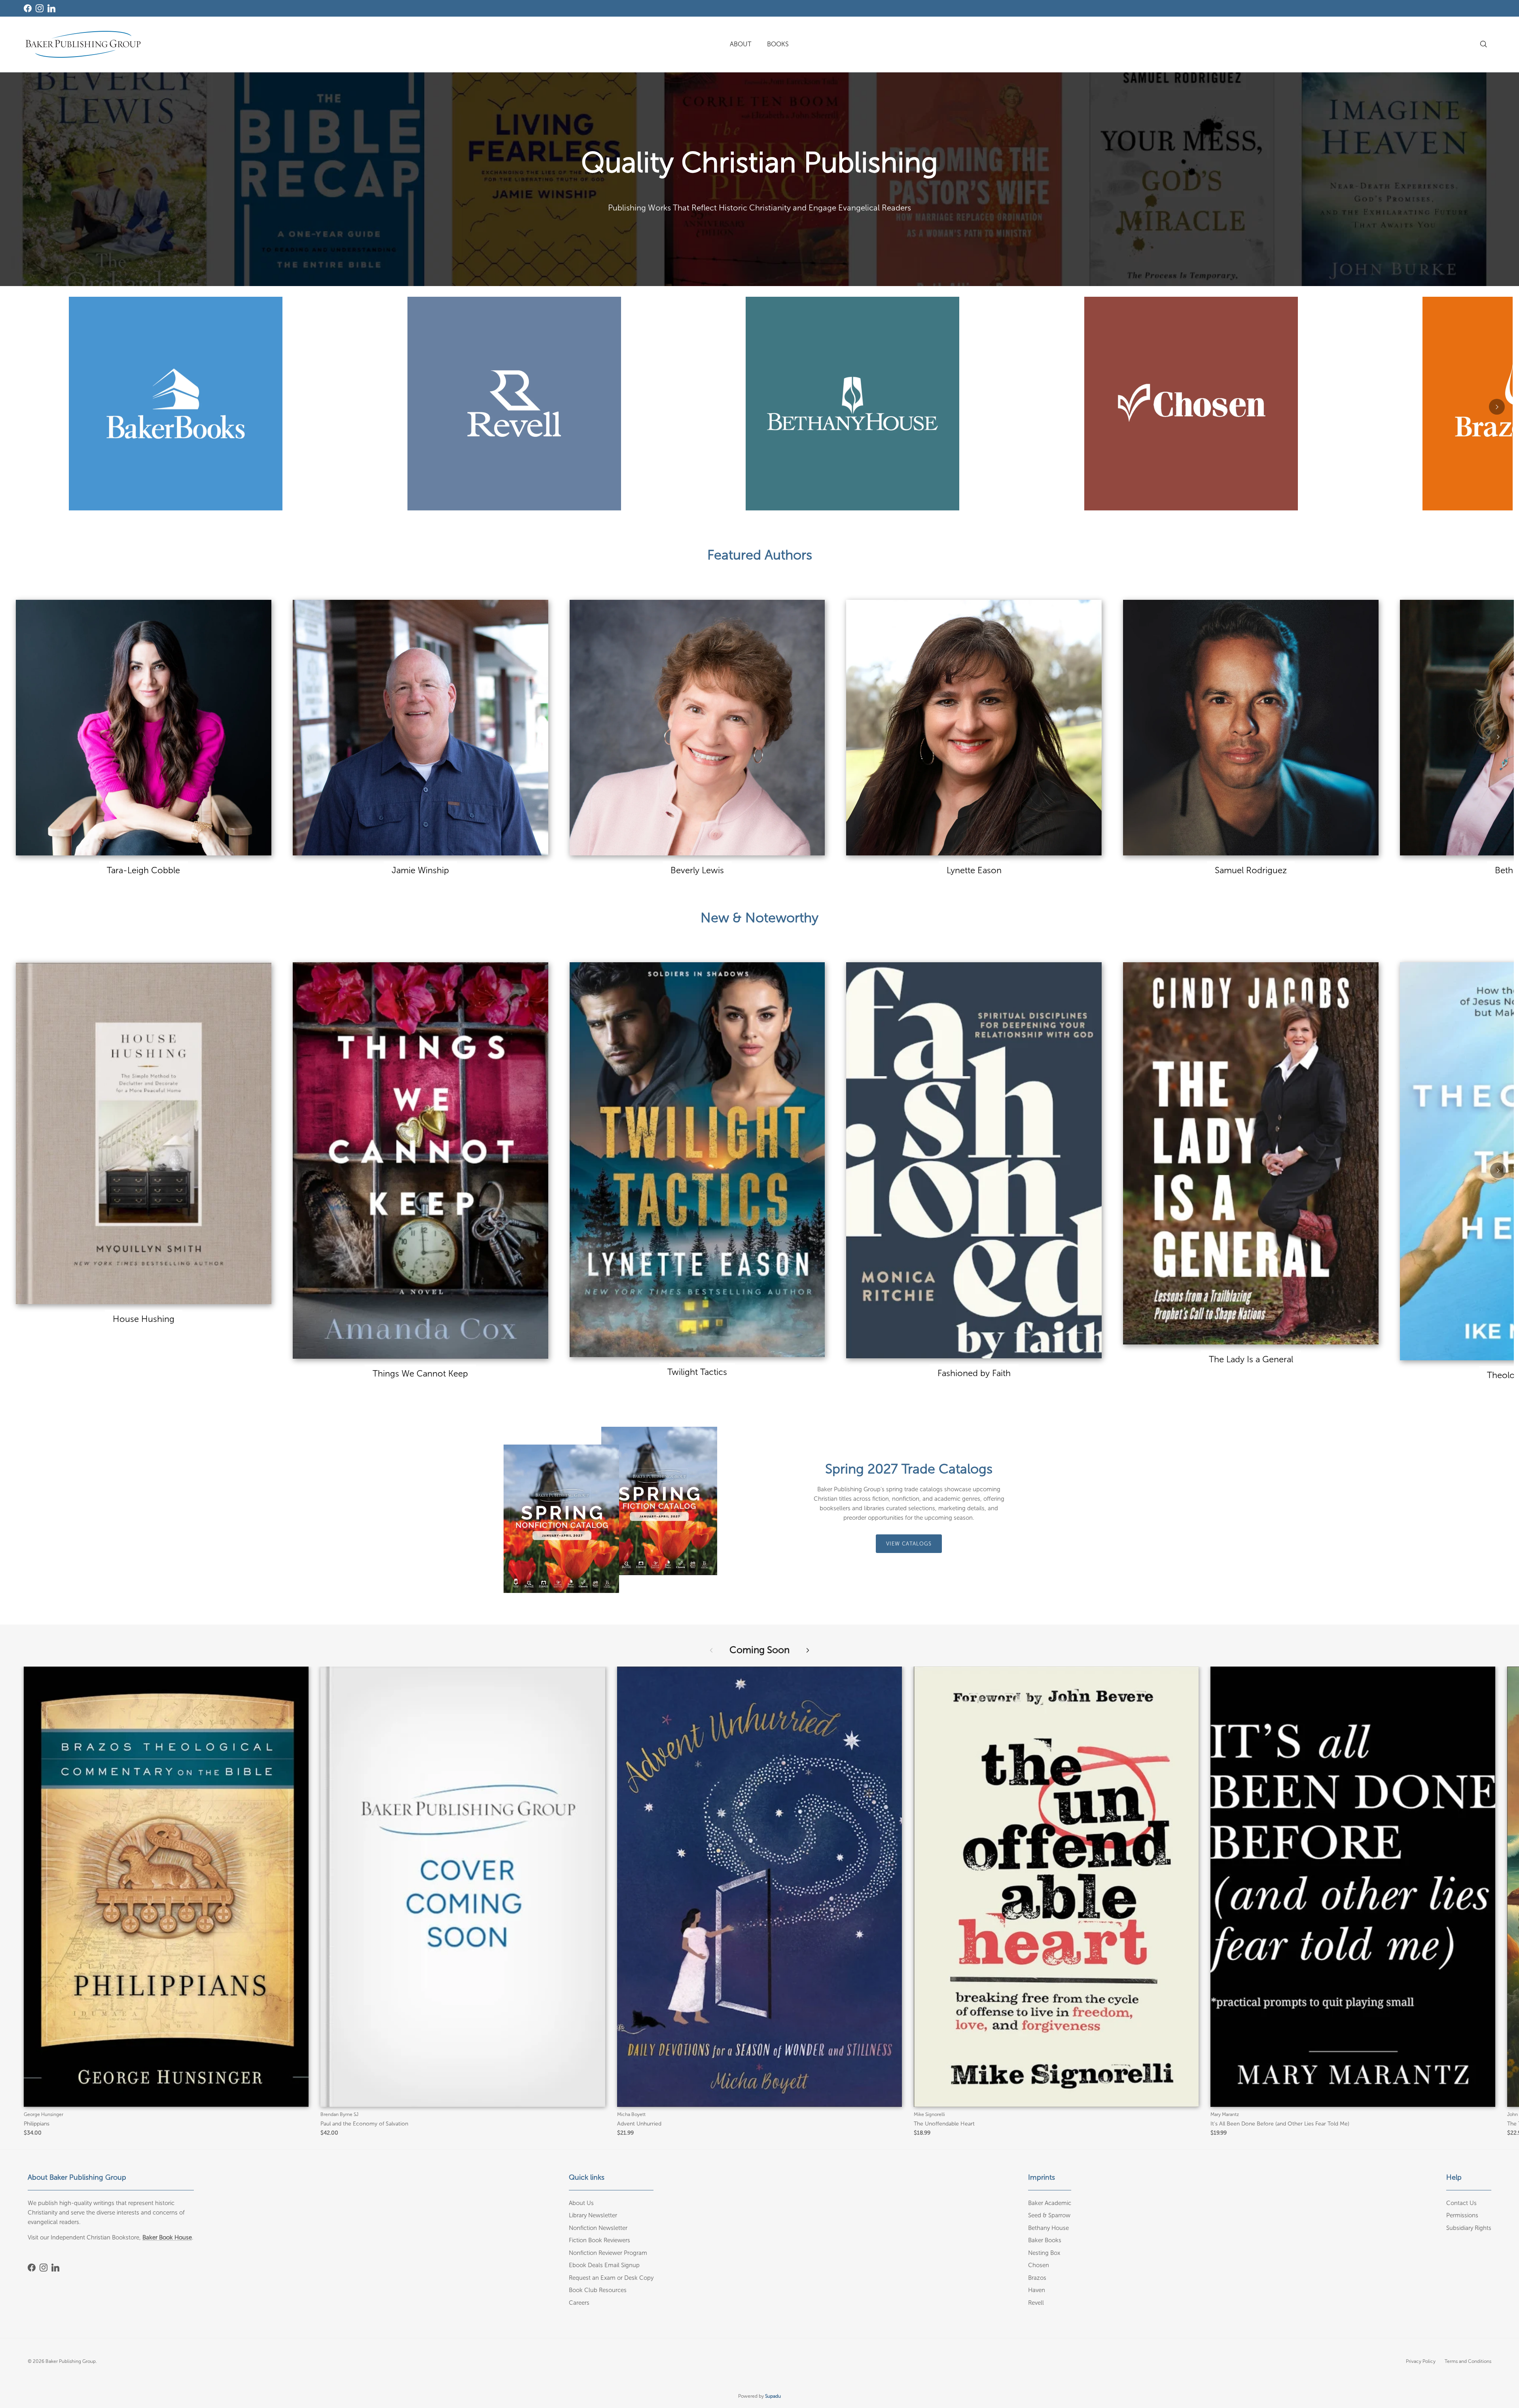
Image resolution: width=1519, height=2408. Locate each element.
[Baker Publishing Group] (83, 44)
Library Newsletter (593, 2215)
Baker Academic (1050, 2203)
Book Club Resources (598, 2290)
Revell (1036, 2303)
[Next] (1497, 407)
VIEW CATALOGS (909, 1544)
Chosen (1039, 2265)
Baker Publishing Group (71, 2361)
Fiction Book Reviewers (599, 2240)
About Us (581, 2203)
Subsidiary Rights (1469, 2228)
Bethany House (1048, 2228)
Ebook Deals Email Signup (604, 2265)
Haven (1037, 2290)
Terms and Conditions (1468, 2361)
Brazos (1037, 2278)
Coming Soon (759, 1650)
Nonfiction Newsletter (598, 2228)
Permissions (1462, 2215)
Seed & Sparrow (1049, 2215)
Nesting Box (1044, 2253)
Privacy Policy (1421, 2361)
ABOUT (741, 44)
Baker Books (1045, 2240)
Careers (579, 2303)
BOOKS (778, 44)
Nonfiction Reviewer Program (608, 2253)
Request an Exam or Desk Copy (611, 2278)
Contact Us (1461, 2203)
